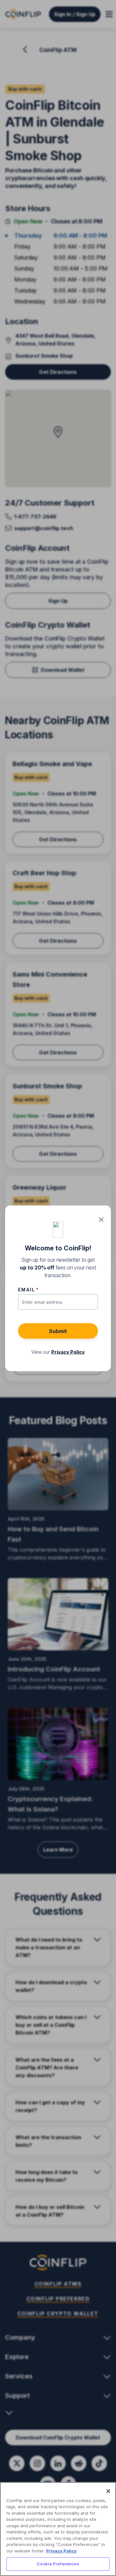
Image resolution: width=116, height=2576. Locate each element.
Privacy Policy (61, 2551)
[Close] (108, 2491)
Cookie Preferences (58, 2564)
